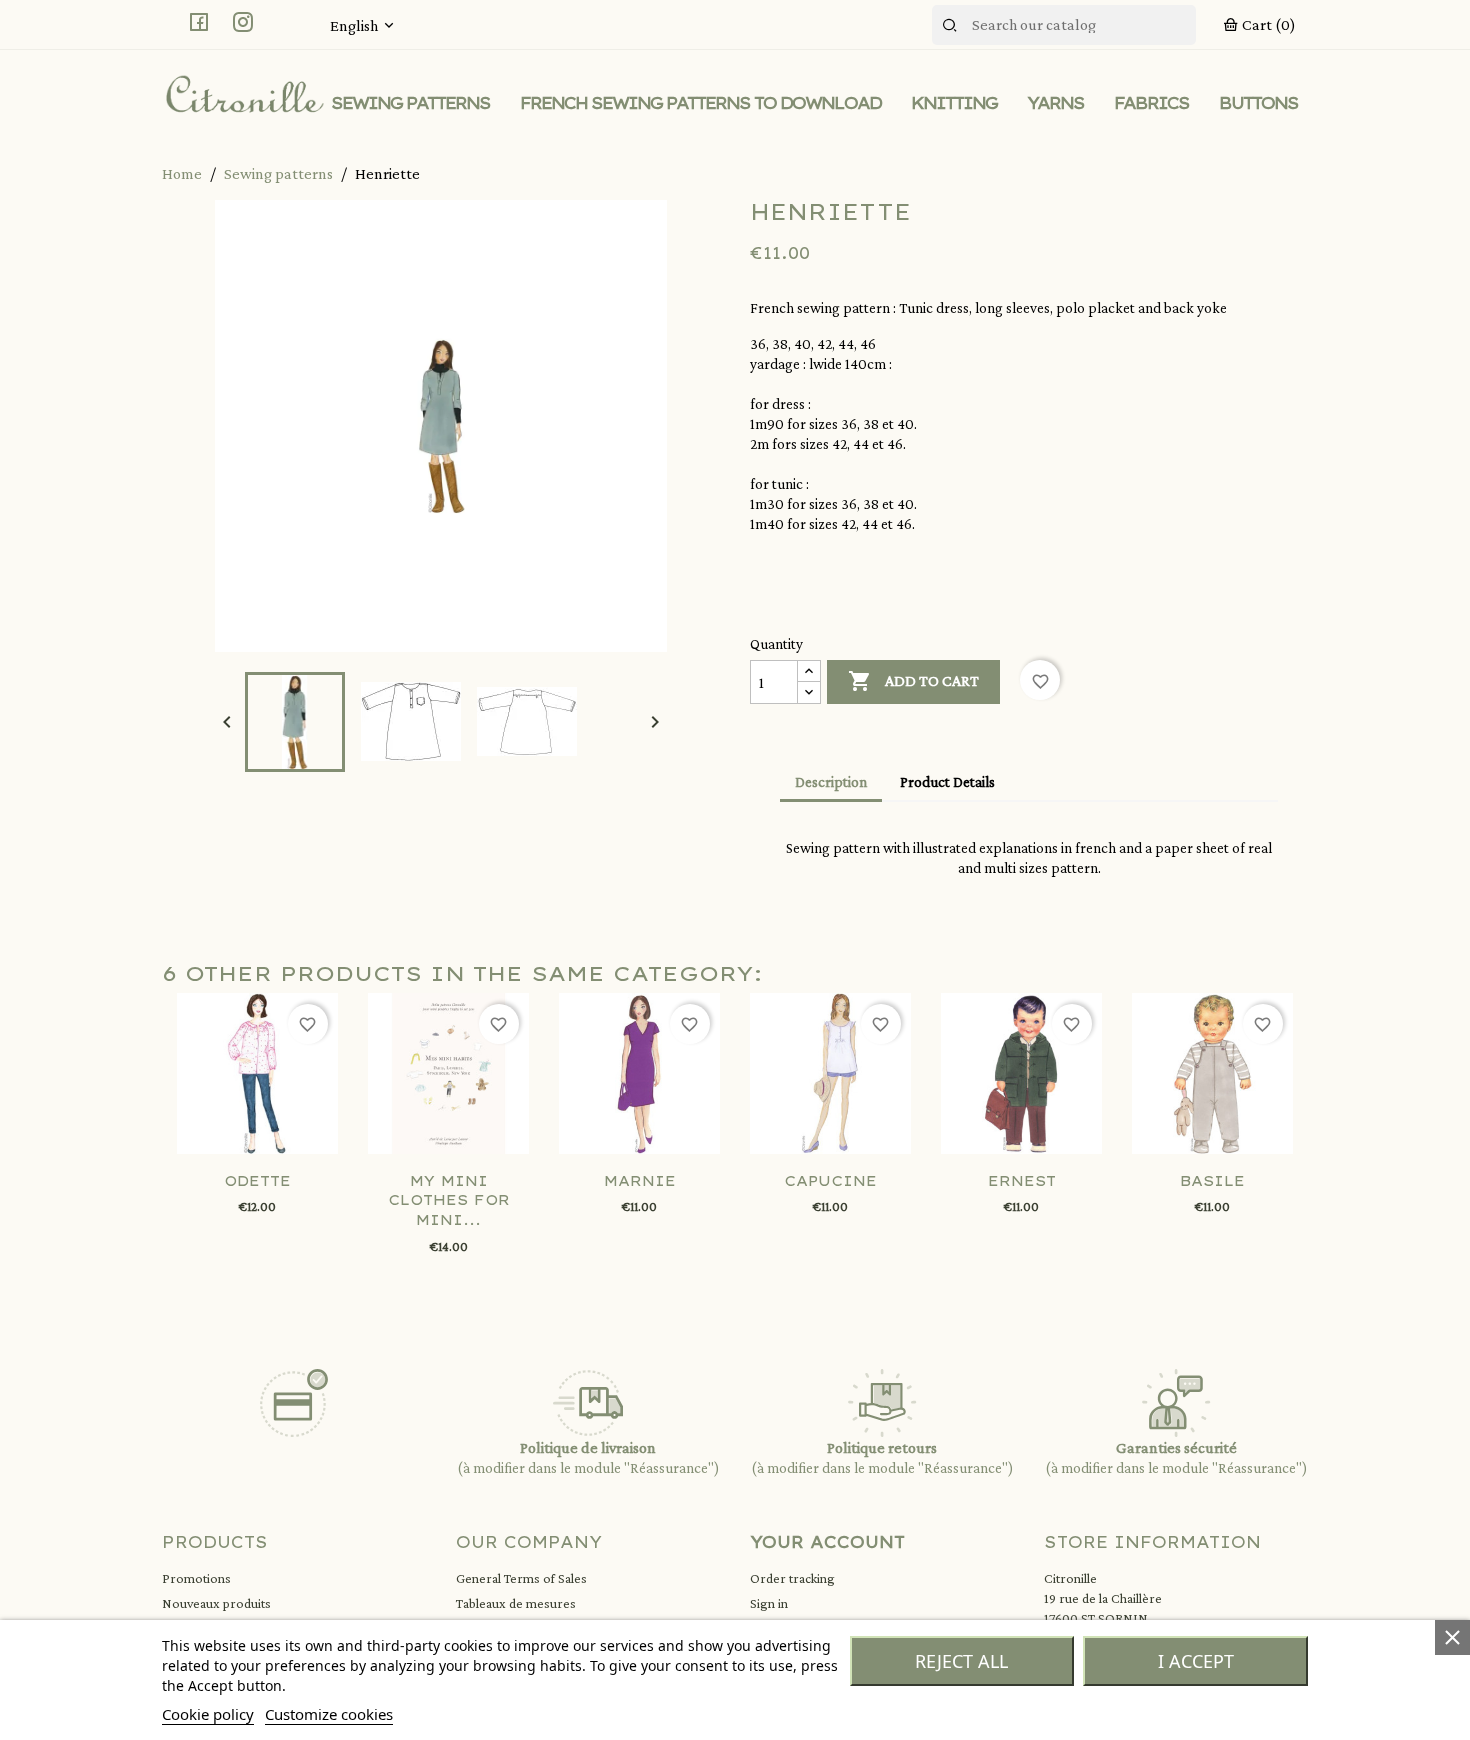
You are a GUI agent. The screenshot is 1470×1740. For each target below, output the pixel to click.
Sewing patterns (410, 103)
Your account (827, 1542)
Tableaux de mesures (516, 1603)
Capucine (830, 1181)
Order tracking (792, 1578)
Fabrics (1151, 103)
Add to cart (913, 681)
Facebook (199, 22)
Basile (1212, 1181)
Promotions (196, 1578)
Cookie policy (208, 1714)
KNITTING (954, 103)
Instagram (243, 22)
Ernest (1022, 1181)
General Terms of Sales (521, 1578)
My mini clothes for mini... (449, 1201)
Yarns (1055, 103)
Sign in (769, 1603)
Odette (257, 1181)
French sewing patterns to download (700, 103)
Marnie (640, 1181)
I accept (1196, 1661)
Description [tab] (831, 782)
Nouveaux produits (216, 1603)
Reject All (961, 1661)
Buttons (1258, 103)
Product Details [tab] (947, 782)
